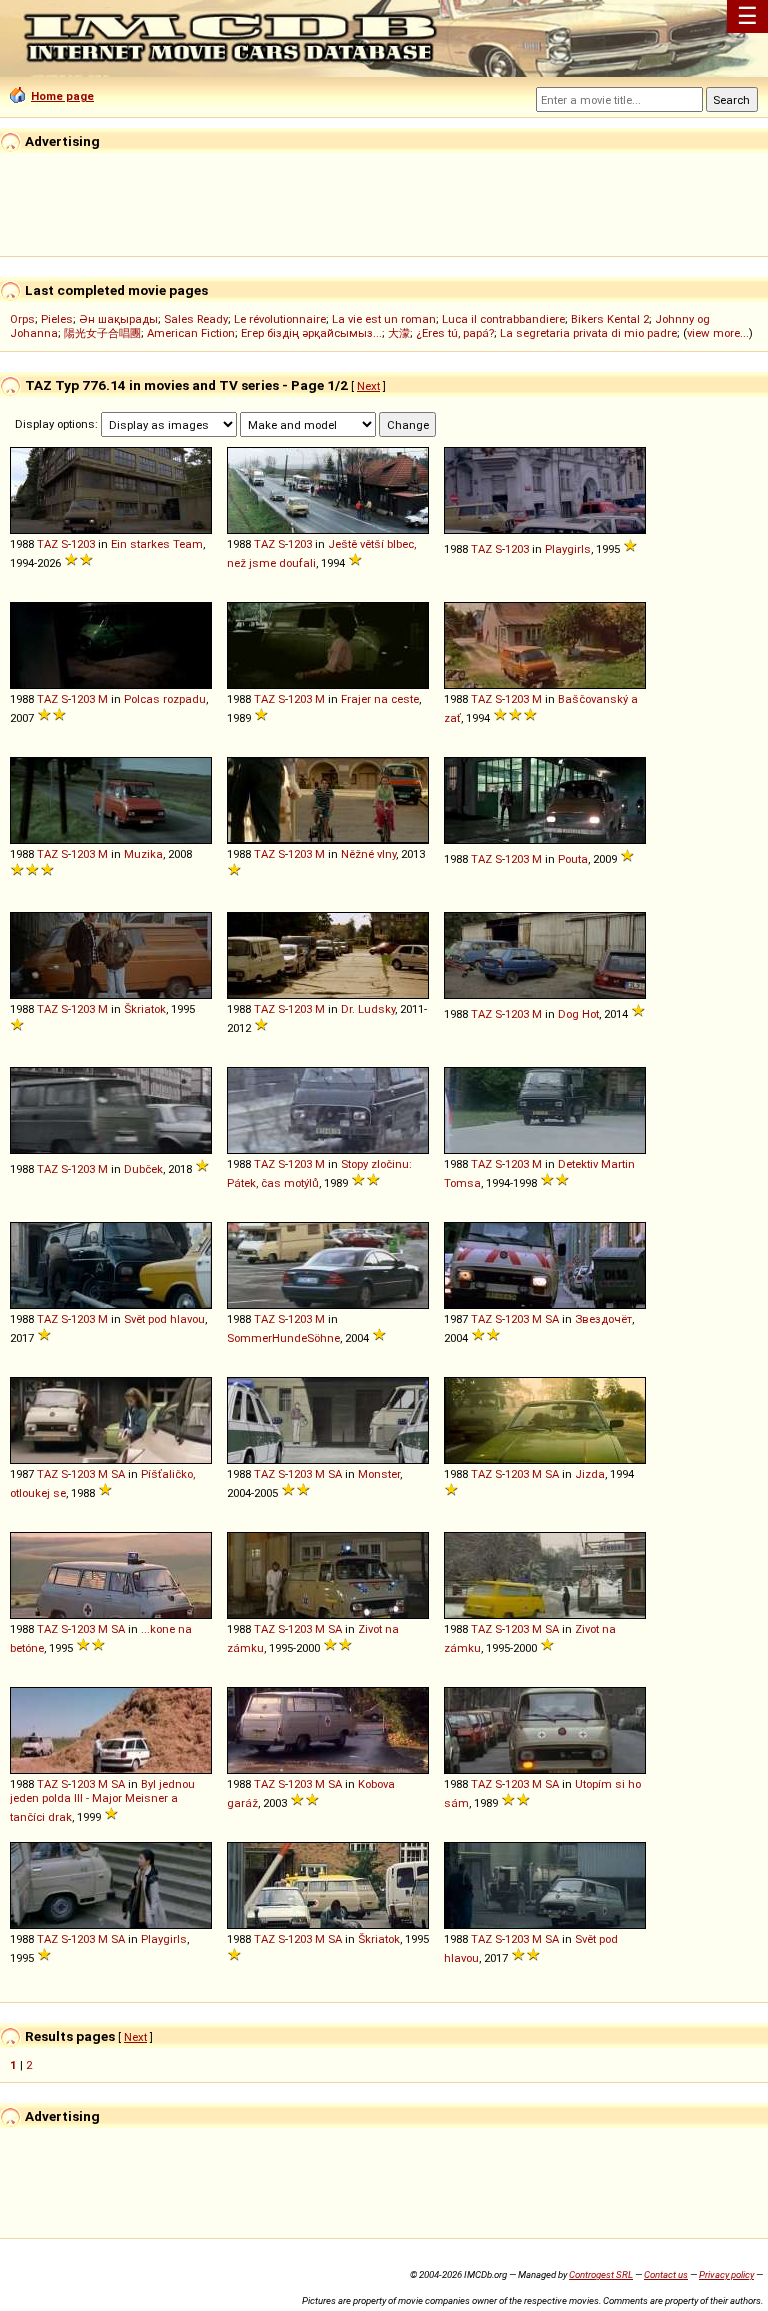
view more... (718, 333)
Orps (22, 319)
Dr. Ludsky (368, 1009)
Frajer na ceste (380, 699)
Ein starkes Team (157, 544)
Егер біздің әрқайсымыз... (311, 333)
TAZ (47, 544)
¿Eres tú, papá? (455, 333)
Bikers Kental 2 (610, 319)
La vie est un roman (384, 319)
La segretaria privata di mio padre (588, 333)
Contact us (666, 2274)
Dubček (143, 1169)
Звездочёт (603, 1319)
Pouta (573, 859)
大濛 (399, 333)
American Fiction (191, 333)
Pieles (57, 319)
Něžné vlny (368, 854)
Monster (379, 1474)
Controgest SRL (601, 2274)
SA (552, 1319)
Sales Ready (196, 319)
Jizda (590, 1474)
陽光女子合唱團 (102, 333)
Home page (62, 96)
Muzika (143, 854)
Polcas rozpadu (165, 699)
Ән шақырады (118, 319)
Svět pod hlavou (164, 1319)
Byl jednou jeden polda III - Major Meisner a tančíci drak (102, 1800)
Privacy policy (726, 2274)
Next (368, 386)
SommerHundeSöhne (283, 1338)
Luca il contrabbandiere (503, 319)
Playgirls (568, 549)
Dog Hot (578, 1014)
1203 (83, 544)
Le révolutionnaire (280, 319)
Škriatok (145, 1009)
